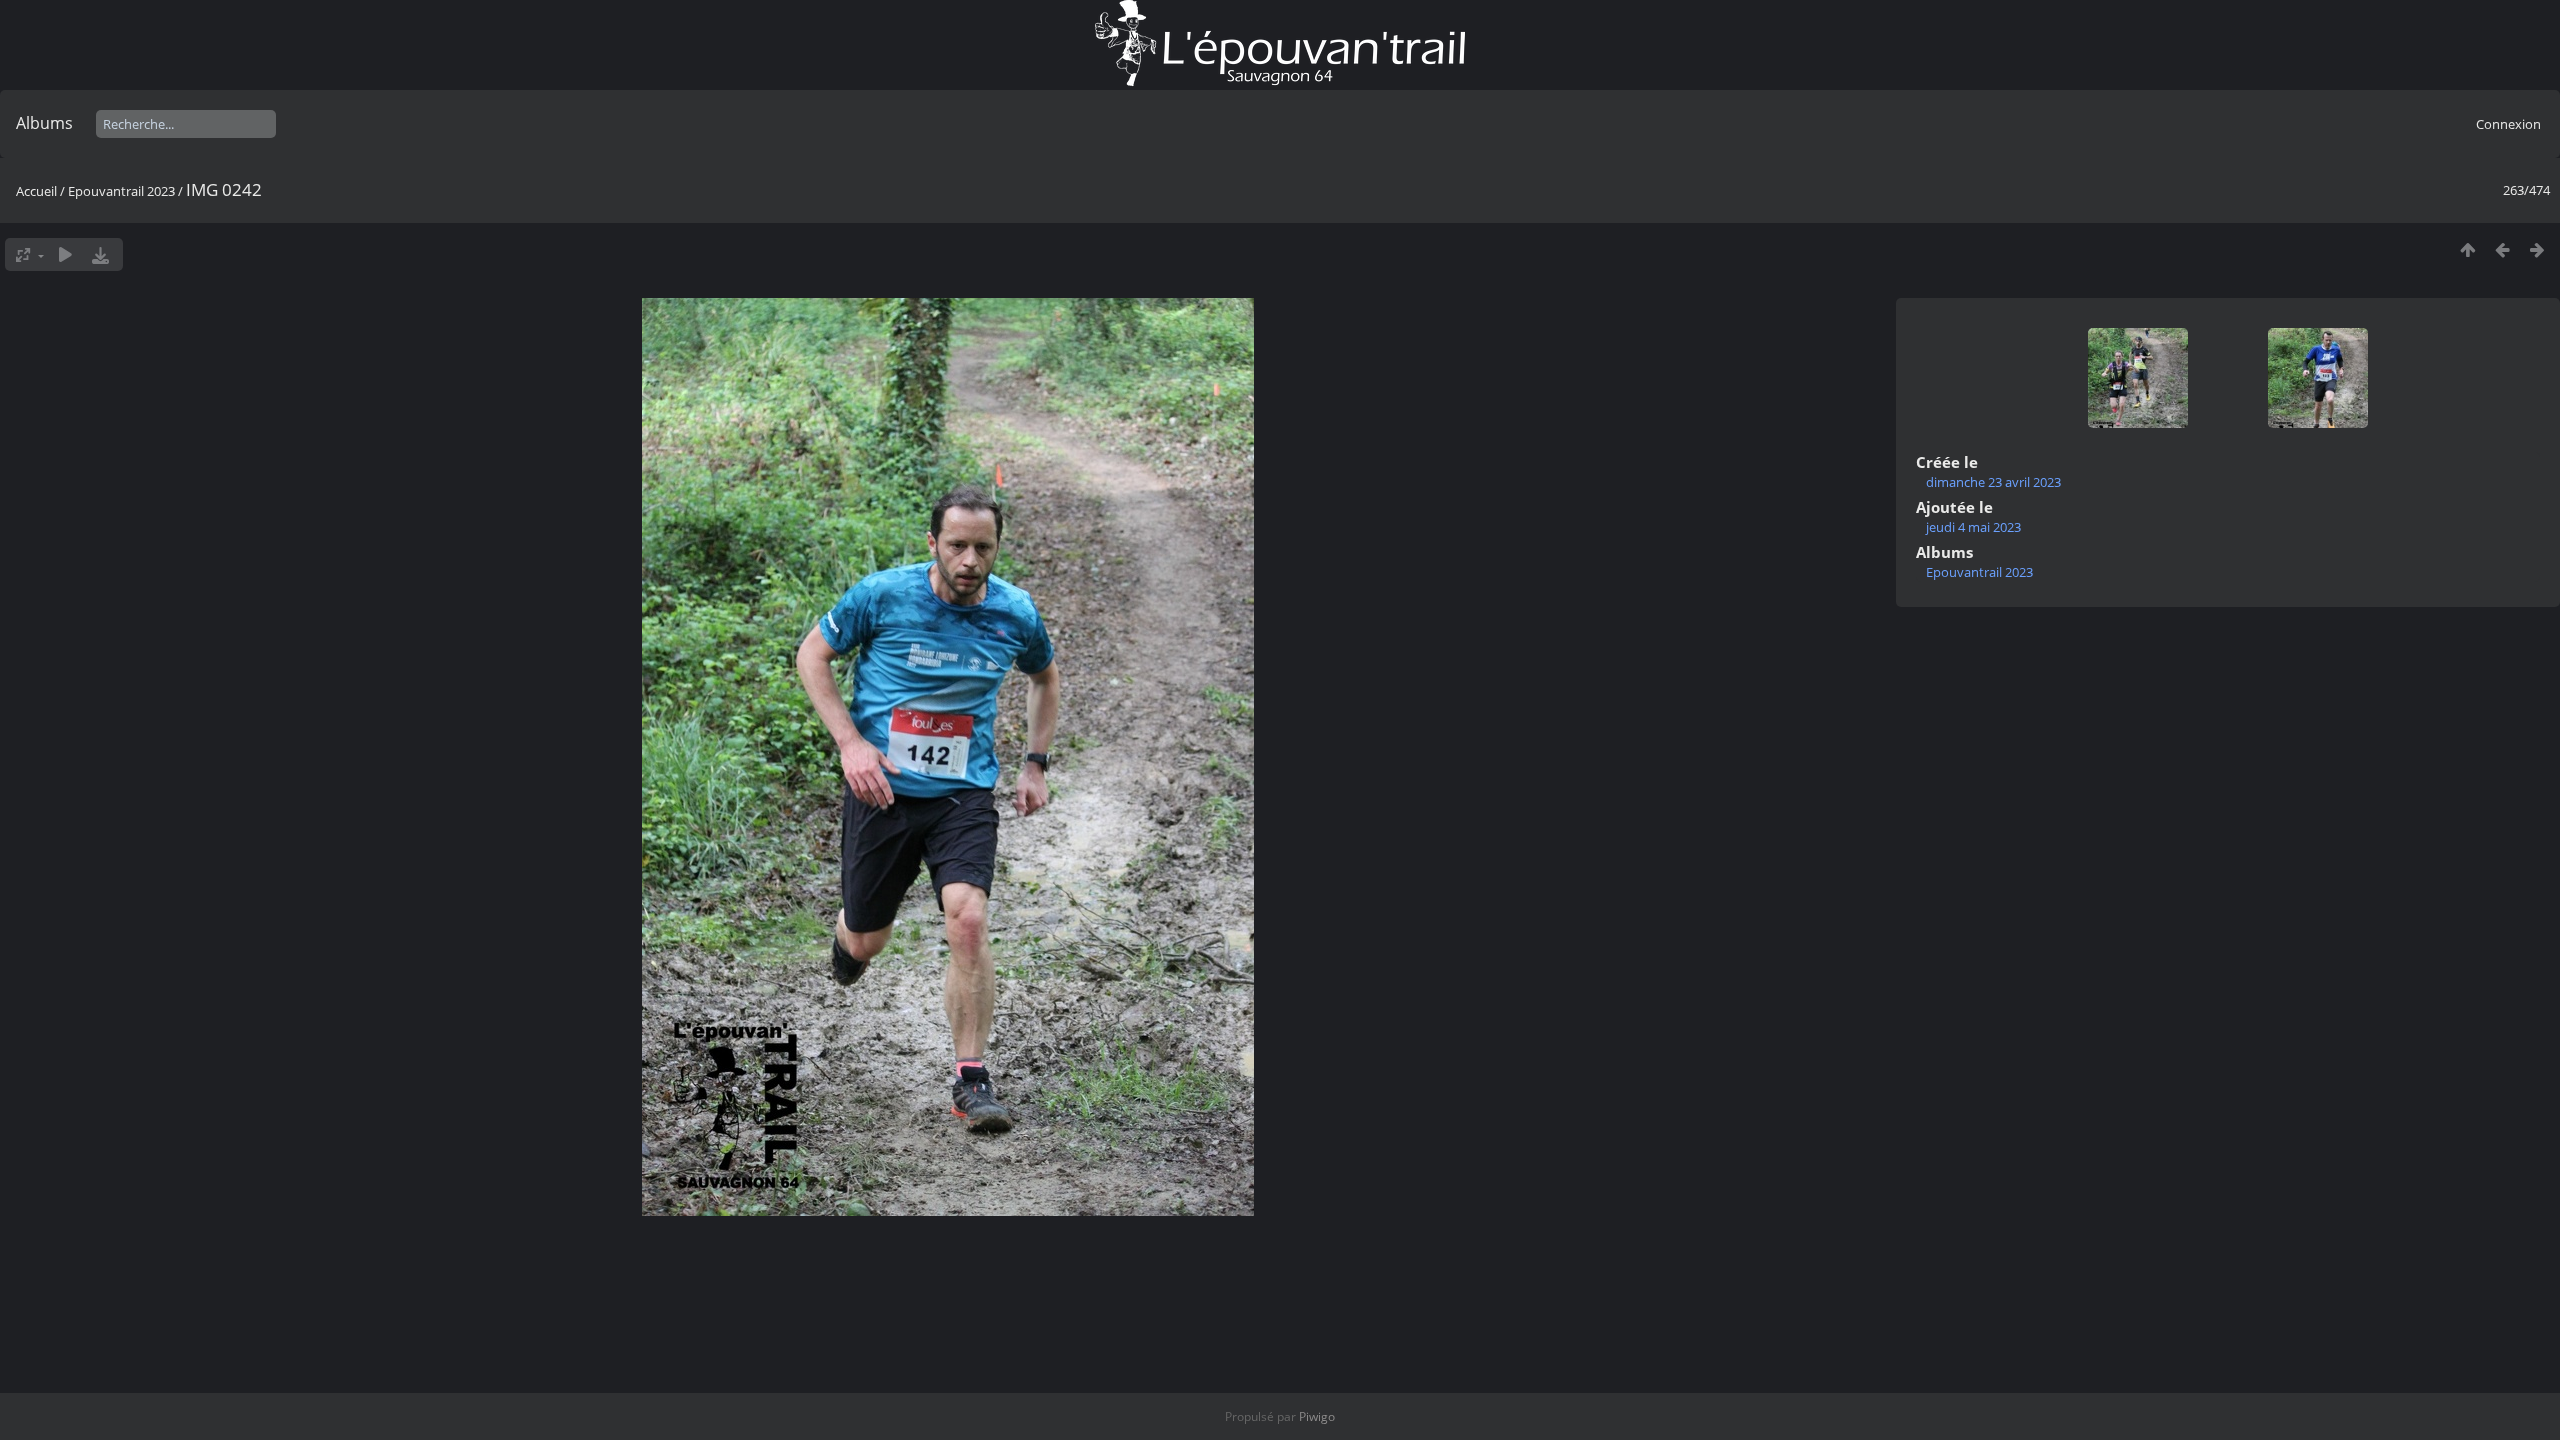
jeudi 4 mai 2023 (1973, 527)
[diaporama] (65, 254)
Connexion (2508, 124)
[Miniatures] (2467, 249)
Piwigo (1317, 1416)
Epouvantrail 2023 (121, 191)
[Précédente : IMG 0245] (2502, 249)
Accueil (36, 191)
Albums (44, 123)
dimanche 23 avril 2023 (1993, 482)
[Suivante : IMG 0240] (2537, 249)
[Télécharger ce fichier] (100, 254)
